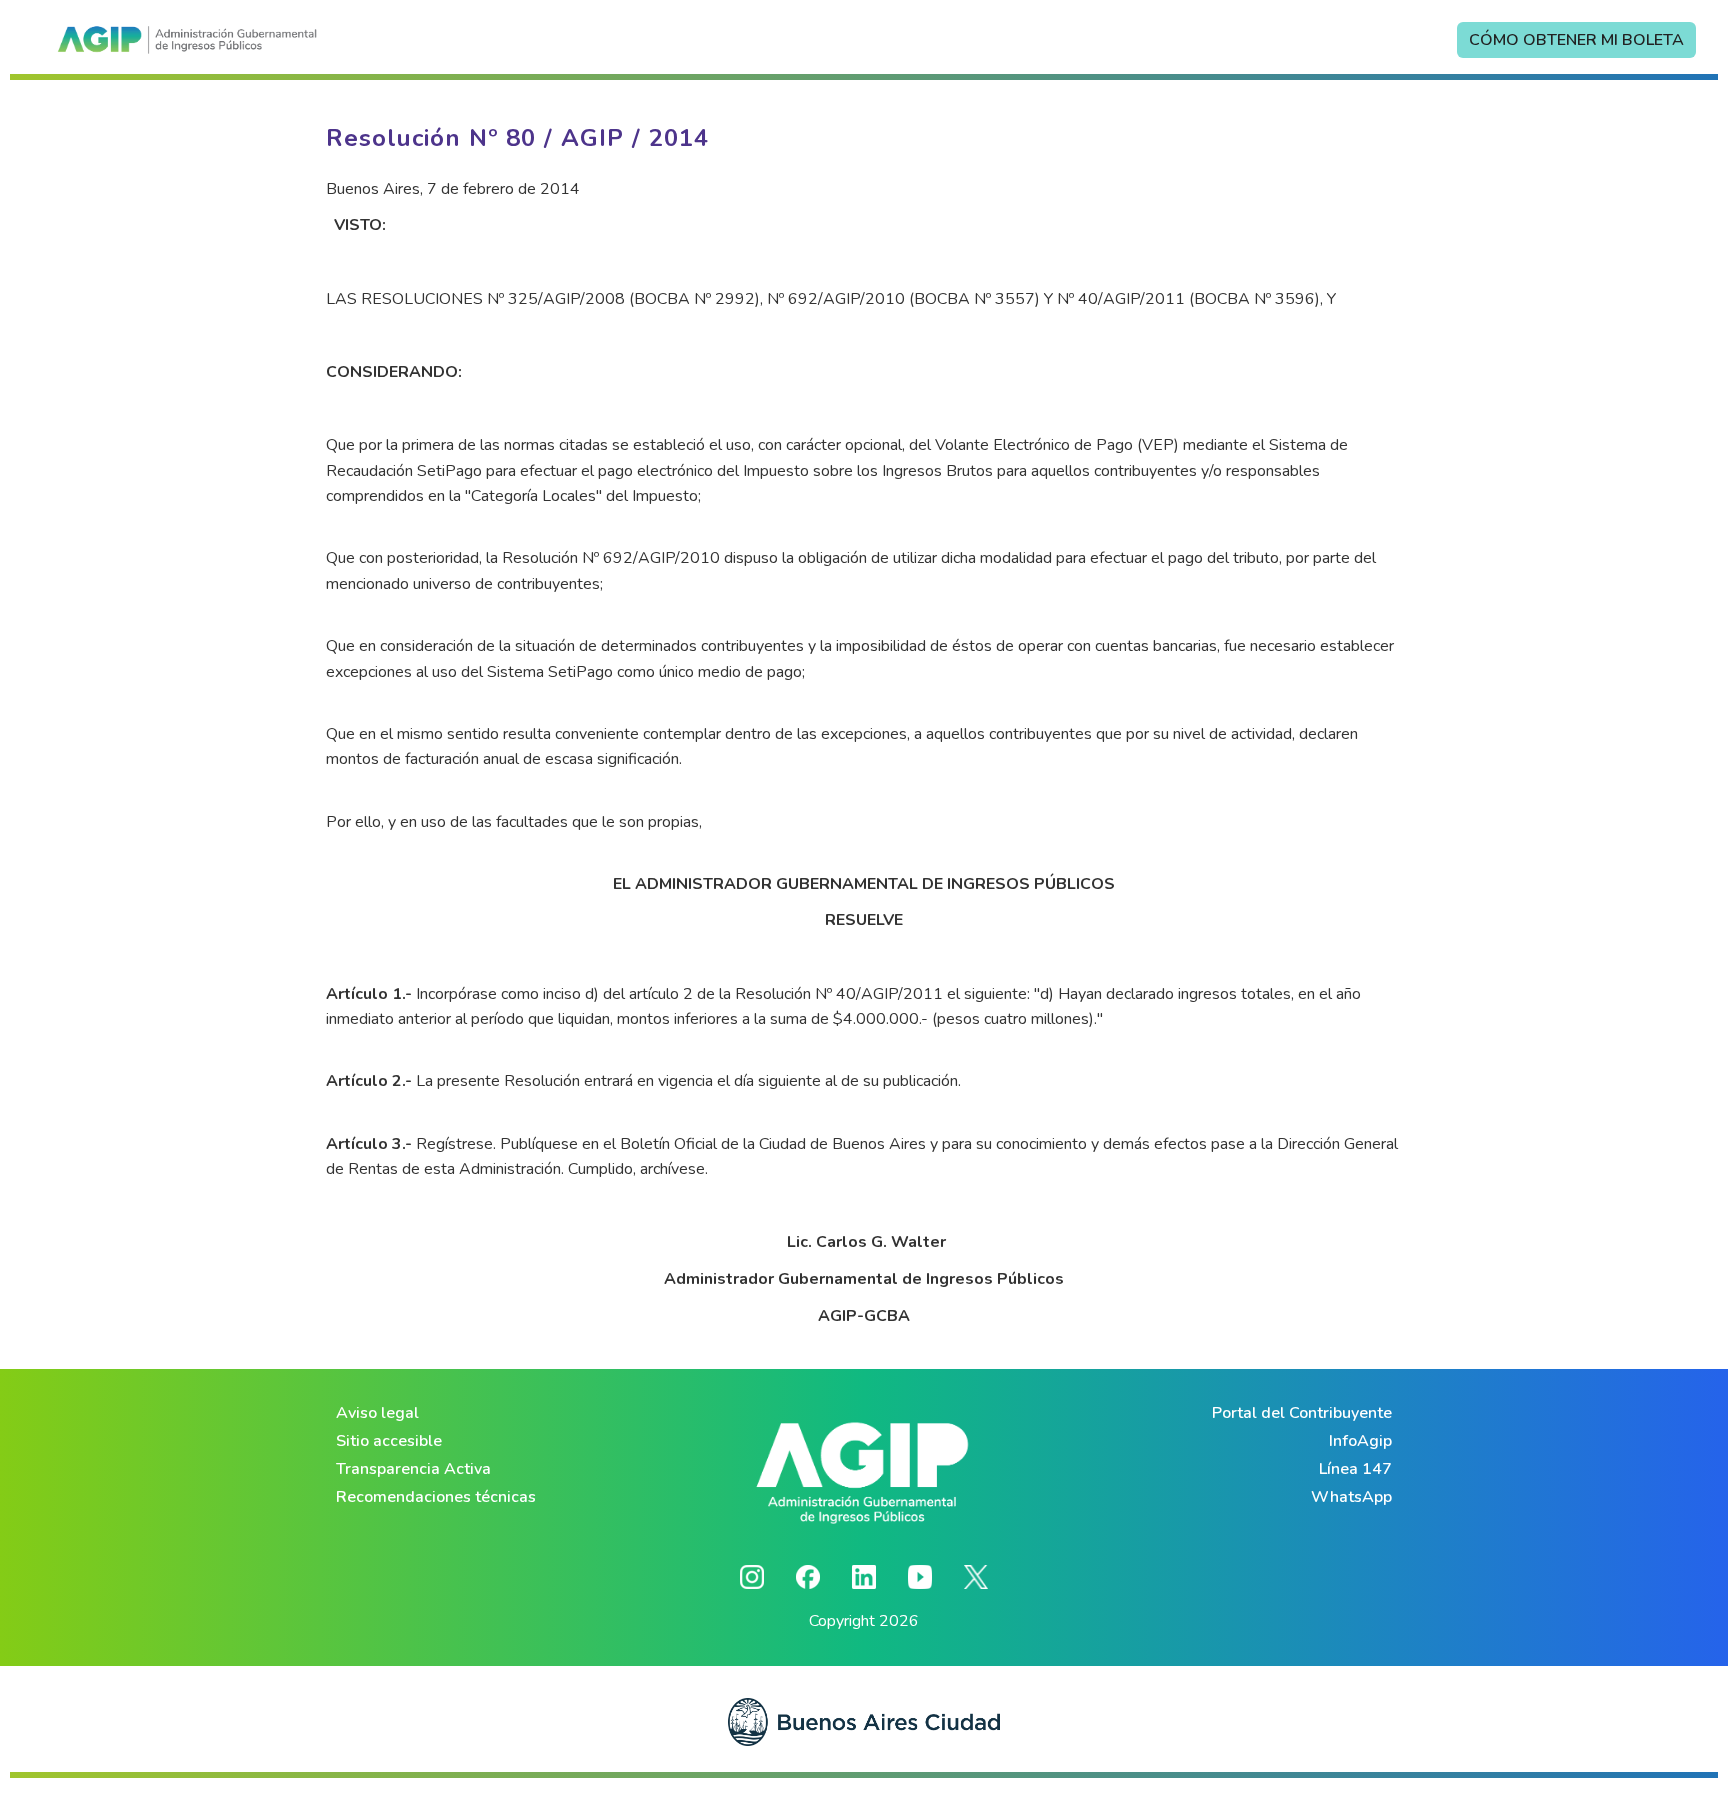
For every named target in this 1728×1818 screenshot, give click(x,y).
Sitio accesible (389, 1441)
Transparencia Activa (413, 1469)
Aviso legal (377, 1413)
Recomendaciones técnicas (436, 1497)
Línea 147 (1355, 1469)
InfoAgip (1360, 1441)
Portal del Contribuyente (1302, 1413)
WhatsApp (1351, 1497)
